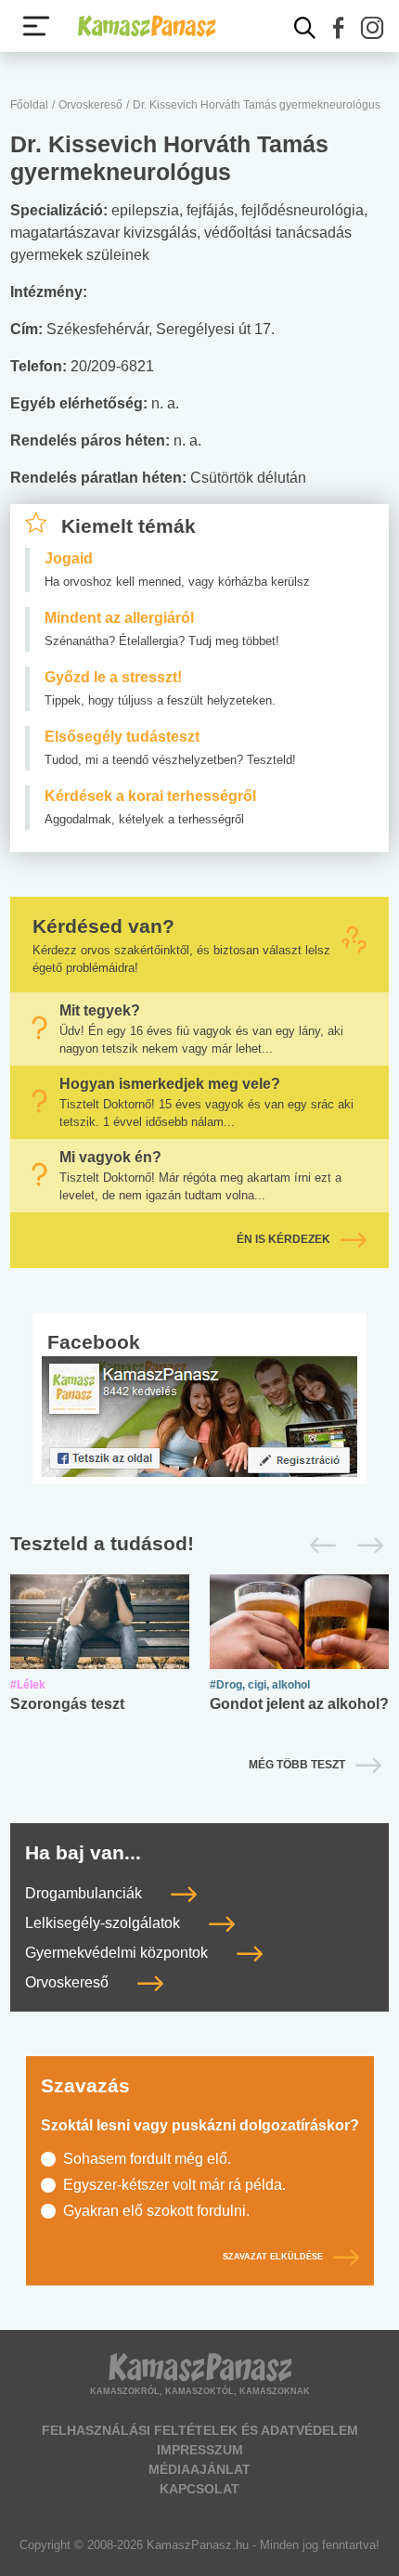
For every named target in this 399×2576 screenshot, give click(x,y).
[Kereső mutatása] (305, 28)
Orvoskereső (90, 105)
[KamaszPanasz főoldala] (147, 26)
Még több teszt (297, 1765)
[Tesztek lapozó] (199, 1544)
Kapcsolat (199, 2489)
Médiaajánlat (199, 2469)
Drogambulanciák (85, 1893)
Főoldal (29, 105)
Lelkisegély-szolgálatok (104, 1923)
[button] (339, 28)
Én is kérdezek (283, 1239)
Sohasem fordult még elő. (147, 2159)
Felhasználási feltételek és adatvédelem (200, 2430)
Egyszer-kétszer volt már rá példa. (174, 2185)
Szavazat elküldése (273, 2257)
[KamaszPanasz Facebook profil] (199, 1415)
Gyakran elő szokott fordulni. (156, 2211)
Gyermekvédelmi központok (118, 1953)
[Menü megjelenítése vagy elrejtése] (36, 26)
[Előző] (318, 1546)
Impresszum (200, 2450)
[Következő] (365, 1546)
